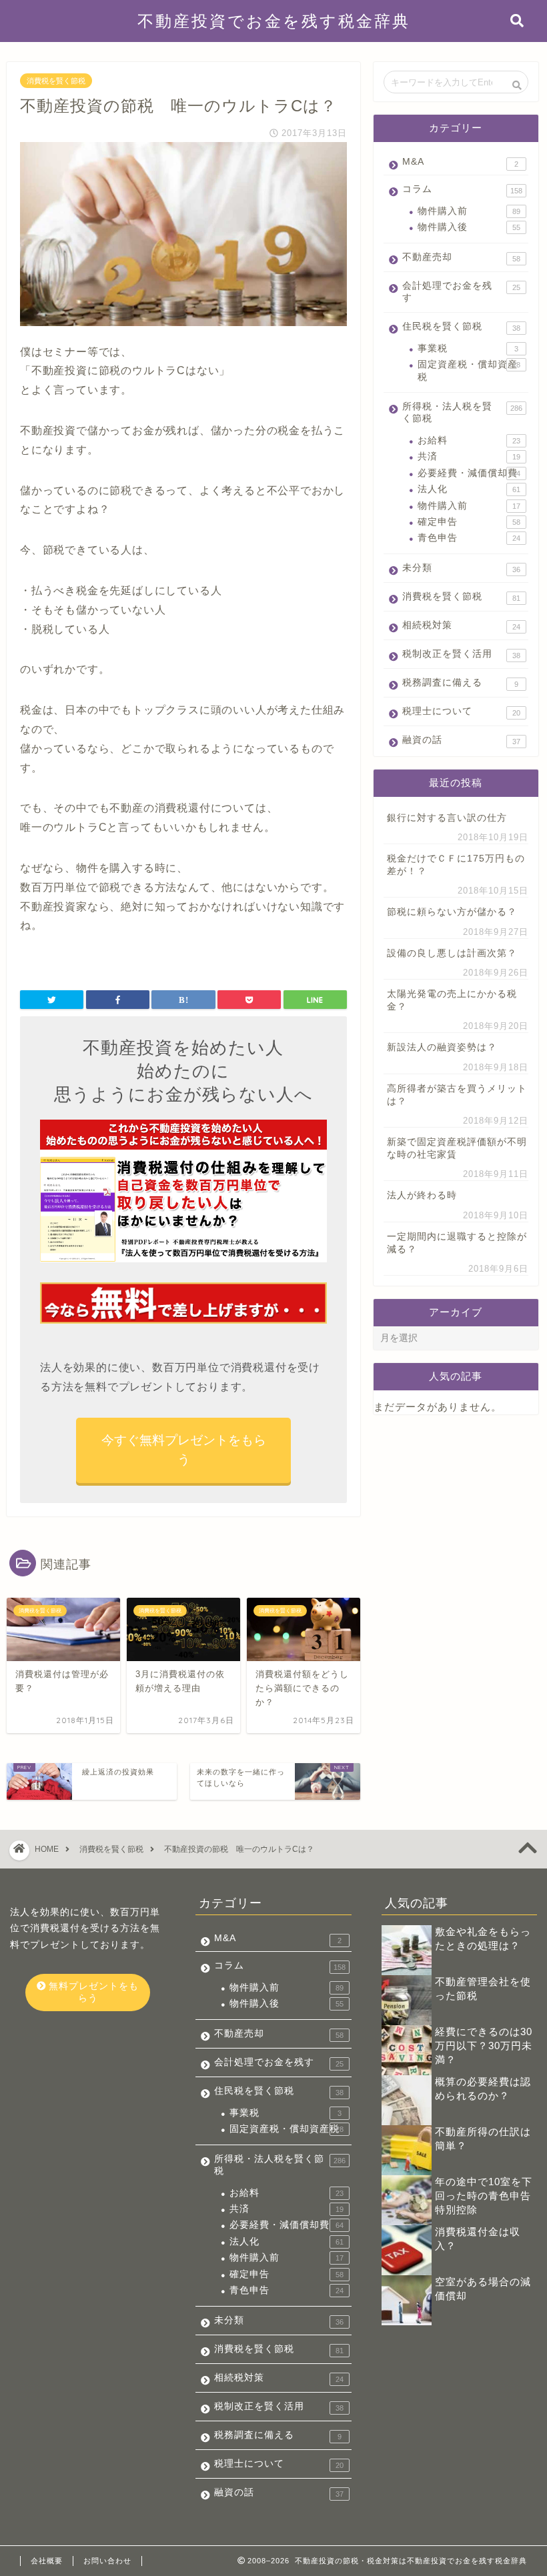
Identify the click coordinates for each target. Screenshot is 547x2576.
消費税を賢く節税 (56, 81)
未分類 (461, 568)
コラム (462, 189)
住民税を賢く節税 (461, 327)
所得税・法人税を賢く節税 (462, 412)
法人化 (469, 489)
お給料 (469, 440)
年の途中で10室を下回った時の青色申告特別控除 (484, 2196)
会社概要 (47, 2561)
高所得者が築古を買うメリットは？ (457, 1095)
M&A (460, 162)
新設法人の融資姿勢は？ (442, 1047)
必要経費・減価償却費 (469, 473)
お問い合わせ (107, 2561)
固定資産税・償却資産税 (469, 370)
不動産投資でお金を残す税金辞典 (274, 21)
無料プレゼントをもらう (92, 1992)
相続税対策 (461, 625)
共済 (469, 456)
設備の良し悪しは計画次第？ (452, 953)
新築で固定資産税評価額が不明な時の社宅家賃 (457, 1148)
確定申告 (469, 522)
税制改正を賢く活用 (461, 654)
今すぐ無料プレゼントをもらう (183, 1450)
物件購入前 (469, 211)
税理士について (461, 712)
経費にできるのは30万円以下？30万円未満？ (484, 2046)
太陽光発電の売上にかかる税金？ (452, 1000)
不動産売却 (461, 257)
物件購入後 (469, 227)
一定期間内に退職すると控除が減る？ (457, 1243)
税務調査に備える (460, 683)
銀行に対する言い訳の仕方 (447, 818)
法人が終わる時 (422, 1195)
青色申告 (469, 538)
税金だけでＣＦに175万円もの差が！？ (456, 865)
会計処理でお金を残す (461, 292)
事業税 (468, 348)
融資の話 (461, 740)
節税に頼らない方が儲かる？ (452, 912)
